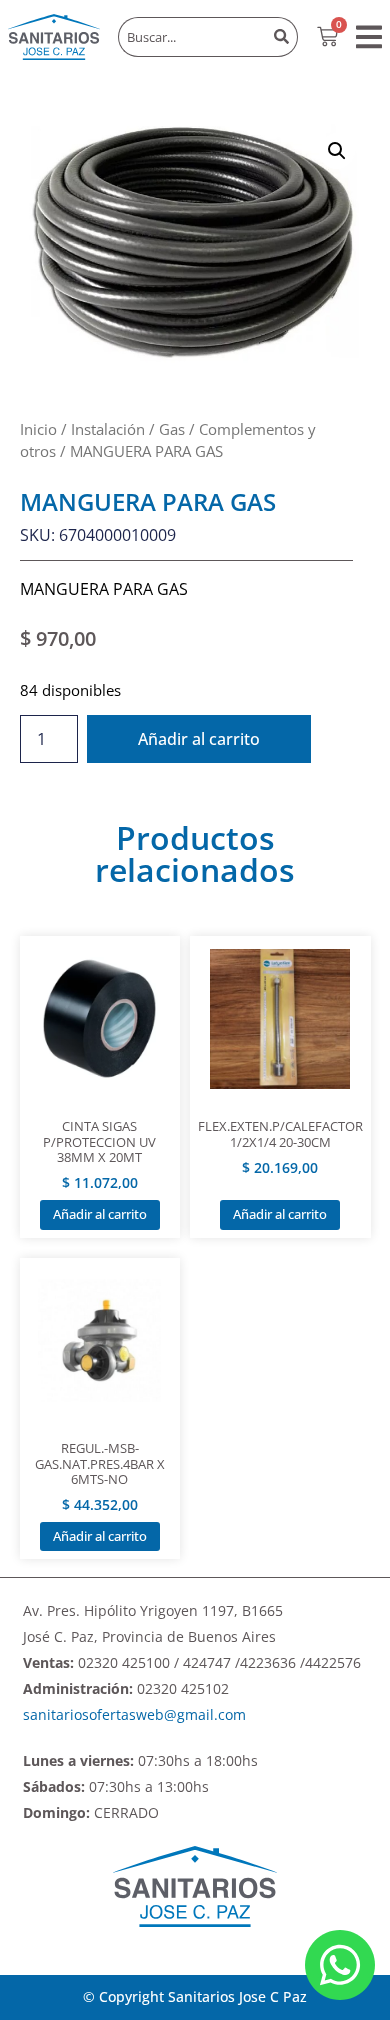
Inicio (38, 429)
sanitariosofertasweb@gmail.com (134, 1714)
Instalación (108, 429)
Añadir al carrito (199, 739)
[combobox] (192, 37)
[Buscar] (282, 37)
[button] (369, 37)
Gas (172, 429)
